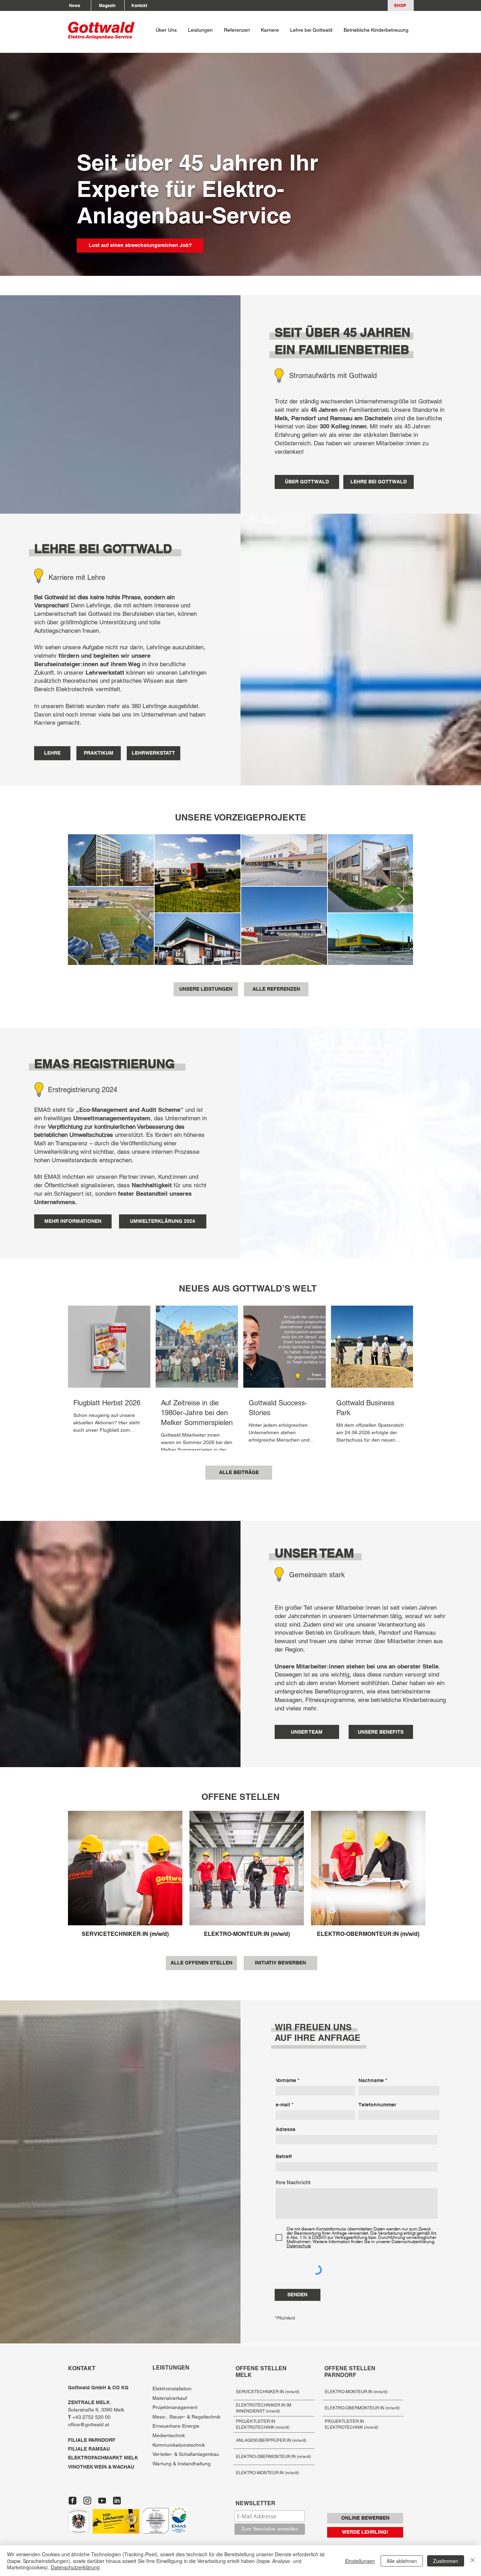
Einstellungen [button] (360, 2561)
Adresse (286, 2129)
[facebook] (73, 2501)
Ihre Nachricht (293, 2182)
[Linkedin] (117, 2501)
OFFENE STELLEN (241, 1797)
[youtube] (102, 2501)
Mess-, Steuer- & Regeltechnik (186, 2417)
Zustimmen (446, 2561)
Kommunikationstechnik (179, 2445)
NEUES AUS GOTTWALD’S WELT (248, 1288)
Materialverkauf (170, 2398)
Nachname (371, 2080)
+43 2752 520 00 (90, 2417)
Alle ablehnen (402, 2561)
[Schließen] (473, 2561)
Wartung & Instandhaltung (182, 2464)
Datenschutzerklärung (75, 2567)
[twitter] (87, 2501)
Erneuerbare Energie (176, 2426)
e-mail (283, 2105)
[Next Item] (401, 900)
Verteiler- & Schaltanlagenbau (186, 2454)
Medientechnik (169, 2435)
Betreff (284, 2156)
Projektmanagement (175, 2407)
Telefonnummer (377, 2105)
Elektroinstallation (172, 2389)
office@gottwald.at (89, 2425)
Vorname (286, 2080)
